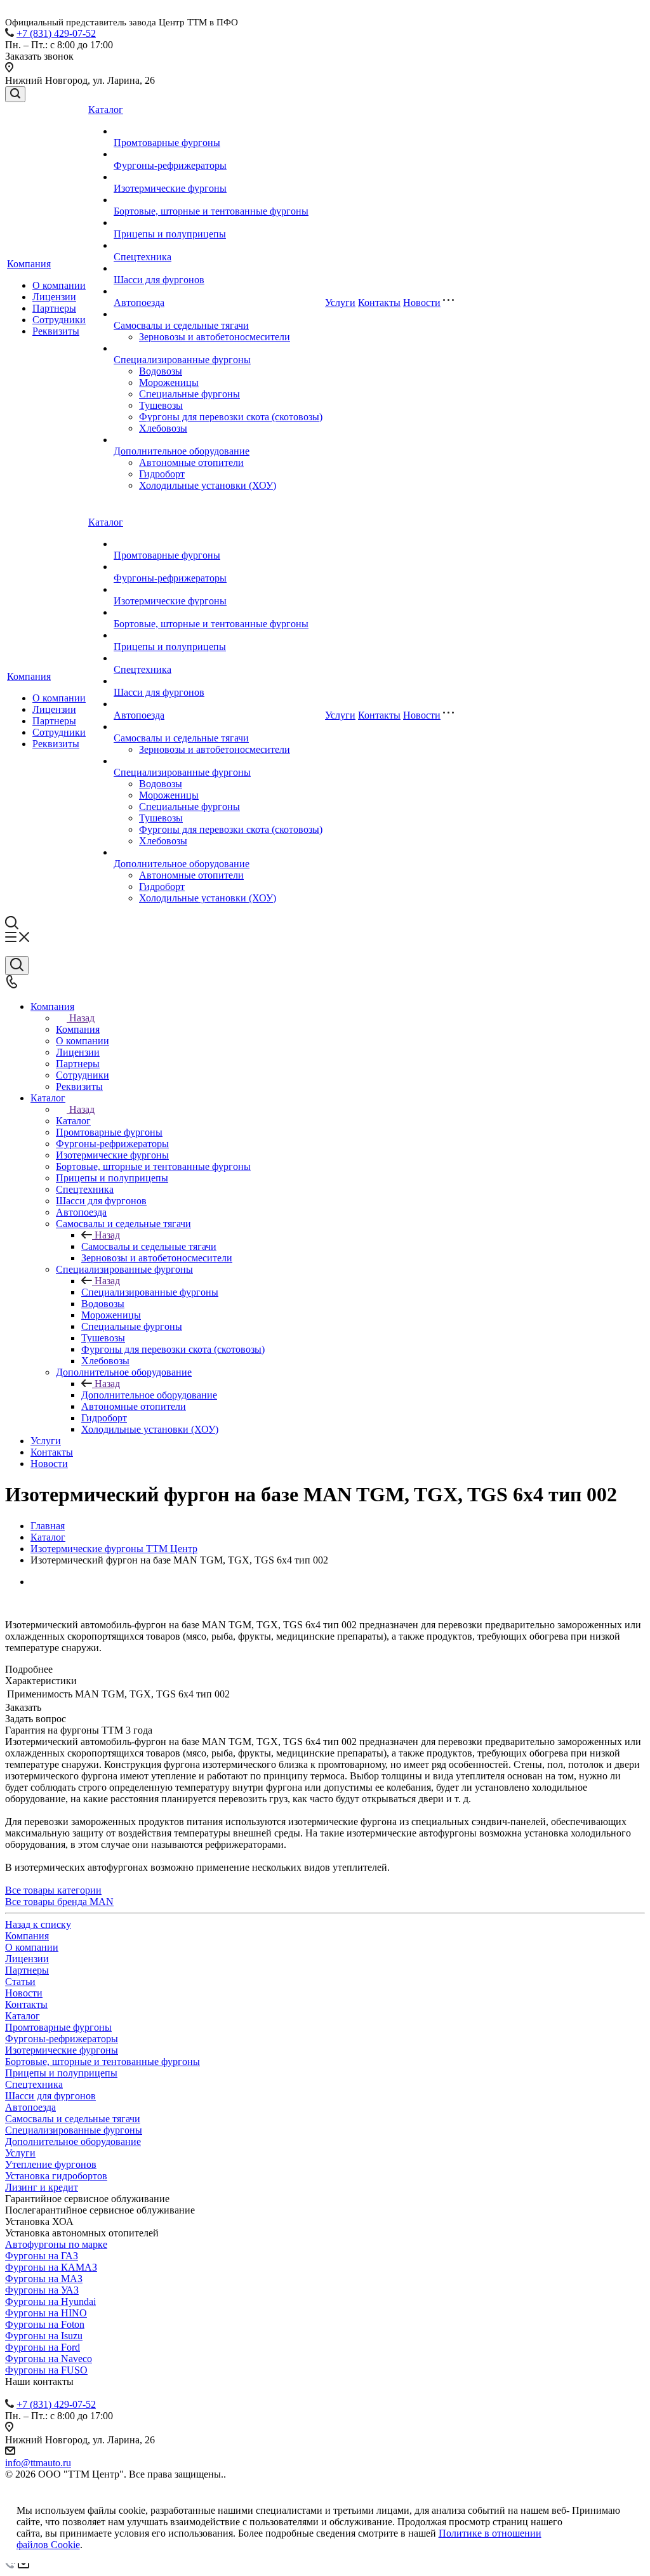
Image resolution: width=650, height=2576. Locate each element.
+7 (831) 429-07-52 (56, 33)
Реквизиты (56, 331)
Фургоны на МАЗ (44, 2279)
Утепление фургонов (51, 2164)
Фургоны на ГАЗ (42, 2256)
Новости (422, 302)
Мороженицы (169, 382)
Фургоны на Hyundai (50, 2301)
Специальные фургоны (189, 394)
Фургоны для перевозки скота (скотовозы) (231, 417)
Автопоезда (139, 302)
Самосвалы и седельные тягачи (181, 325)
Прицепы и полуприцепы (170, 234)
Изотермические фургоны (170, 188)
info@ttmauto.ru (38, 2463)
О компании (59, 285)
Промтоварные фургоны (167, 143)
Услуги (340, 302)
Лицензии (54, 297)
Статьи (20, 1982)
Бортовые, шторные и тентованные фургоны (211, 211)
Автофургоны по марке (56, 2244)
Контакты (379, 302)
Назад (82, 1018)
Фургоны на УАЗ (42, 2290)
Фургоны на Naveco (49, 2359)
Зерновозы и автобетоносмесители (215, 337)
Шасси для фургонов (159, 280)
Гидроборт (162, 474)
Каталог (106, 110)
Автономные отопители (191, 462)
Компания (29, 264)
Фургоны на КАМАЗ (51, 2267)
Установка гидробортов (56, 2176)
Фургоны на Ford (43, 2347)
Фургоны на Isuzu (44, 2336)
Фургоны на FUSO (46, 2370)
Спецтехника (143, 257)
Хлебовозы (163, 428)
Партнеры (54, 308)
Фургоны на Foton (45, 2324)
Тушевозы (161, 405)
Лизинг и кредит (42, 2187)
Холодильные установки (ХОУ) (208, 485)
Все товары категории (53, 1890)
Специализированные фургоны (182, 360)
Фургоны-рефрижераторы (170, 165)
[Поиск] (15, 94)
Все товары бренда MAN (59, 1902)
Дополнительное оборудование (182, 451)
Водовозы (161, 371)
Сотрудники (59, 320)
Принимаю (596, 2510)
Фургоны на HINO (46, 2313)
